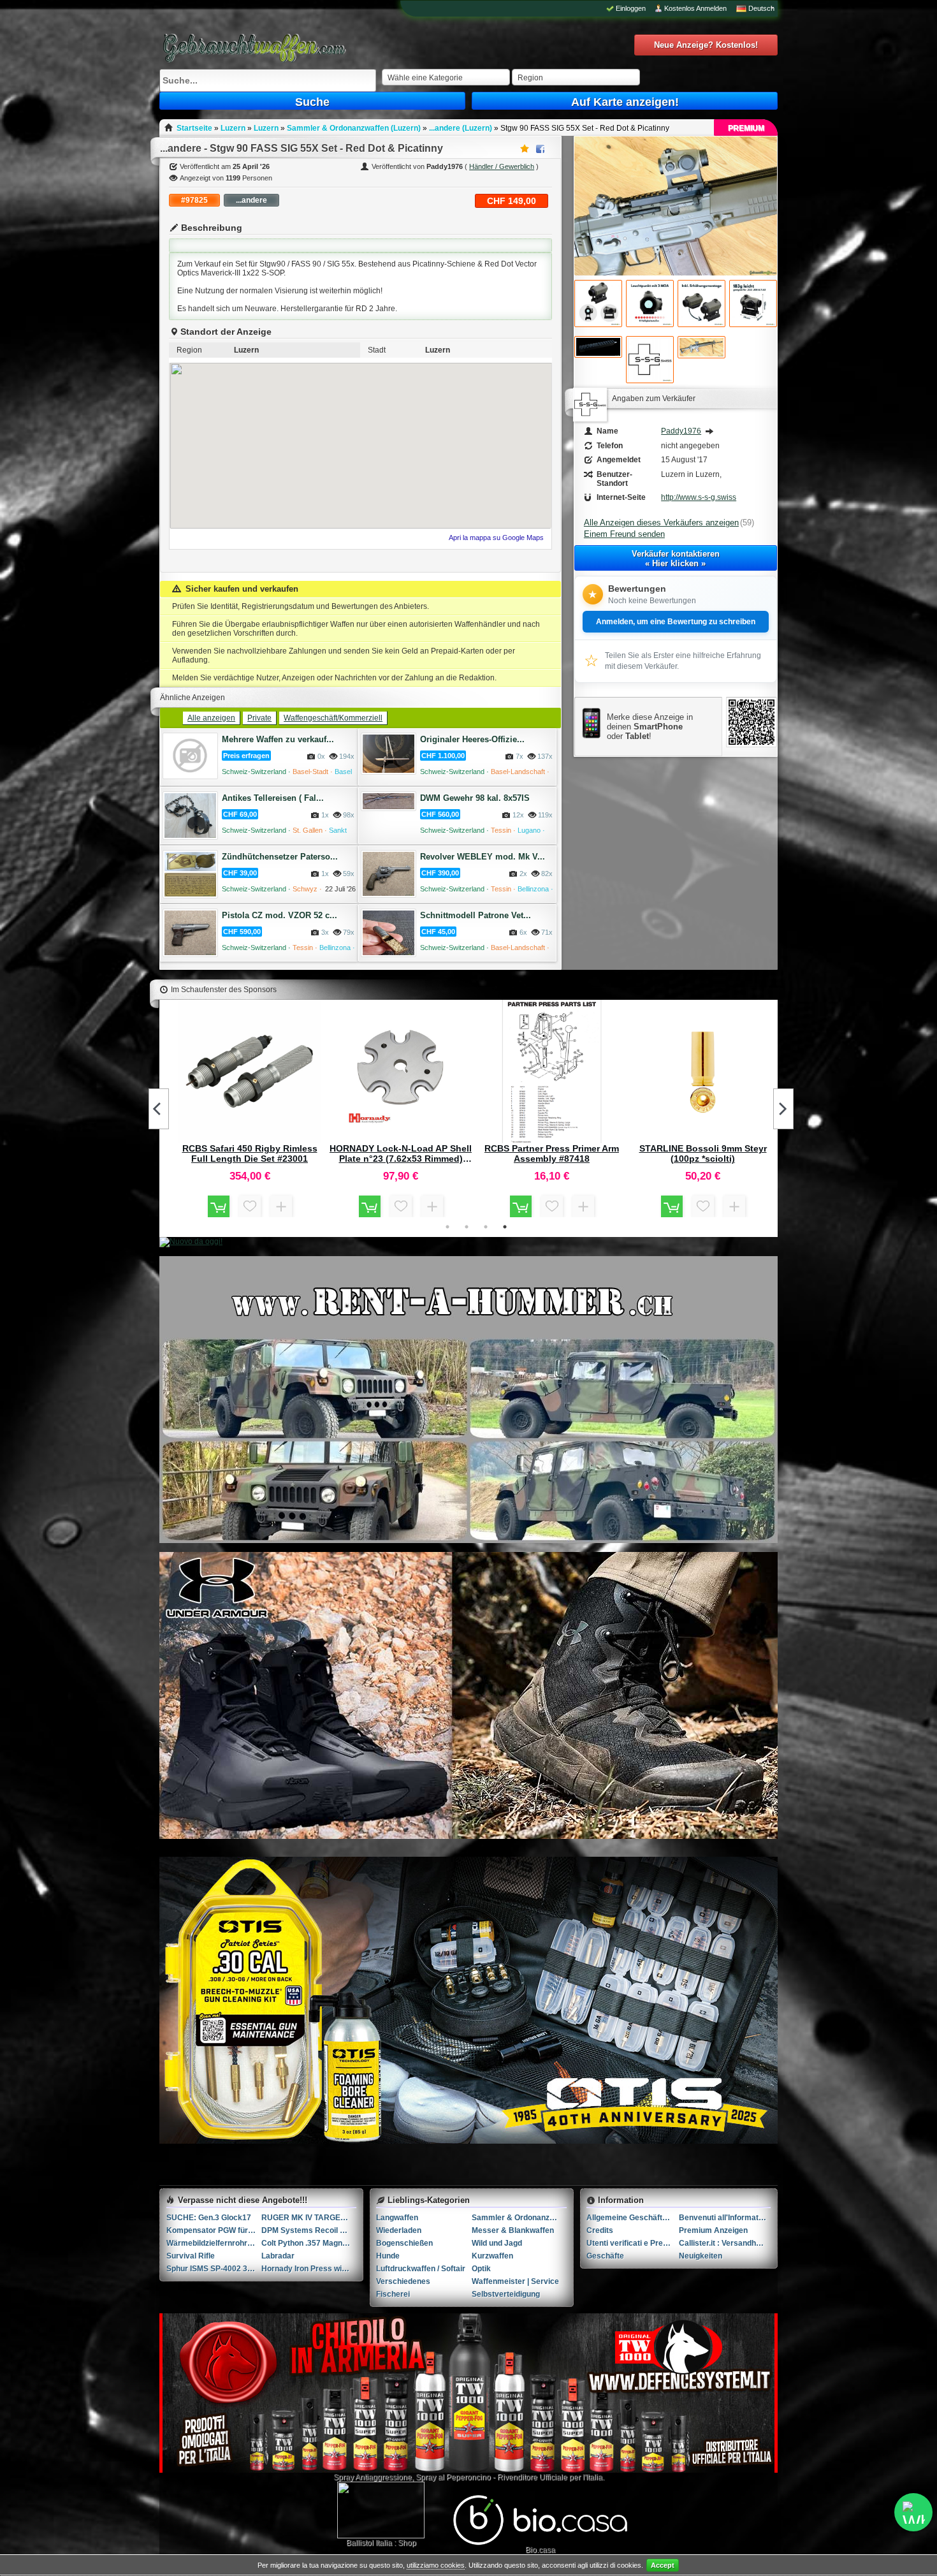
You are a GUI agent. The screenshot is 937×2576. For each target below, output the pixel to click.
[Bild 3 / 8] (650, 304)
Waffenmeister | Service (515, 2281)
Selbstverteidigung (506, 2294)
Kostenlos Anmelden (695, 8)
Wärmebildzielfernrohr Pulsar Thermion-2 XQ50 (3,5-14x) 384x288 (214, 2243)
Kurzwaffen (492, 2256)
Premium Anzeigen (713, 2230)
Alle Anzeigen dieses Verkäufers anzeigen (661, 523)
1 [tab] (447, 1227)
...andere (251, 200)
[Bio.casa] (540, 2543)
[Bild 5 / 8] (753, 304)
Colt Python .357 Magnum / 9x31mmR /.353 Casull (309, 2243)
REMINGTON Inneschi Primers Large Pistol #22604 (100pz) (401, 1153)
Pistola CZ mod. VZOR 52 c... (280, 915)
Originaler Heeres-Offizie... (472, 739)
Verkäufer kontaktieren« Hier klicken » (676, 559)
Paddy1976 (681, 431)
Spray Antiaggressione (373, 2477)
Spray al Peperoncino (453, 2477)
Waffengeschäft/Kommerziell (333, 718)
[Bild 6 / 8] (598, 347)
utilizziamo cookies (436, 2565)
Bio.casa (540, 2550)
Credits (600, 2230)
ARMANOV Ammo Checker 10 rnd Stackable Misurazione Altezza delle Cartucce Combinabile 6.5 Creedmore (703, 1153)
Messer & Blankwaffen (513, 2230)
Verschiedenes (403, 2281)
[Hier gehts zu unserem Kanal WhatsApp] (913, 2512)
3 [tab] (486, 1227)
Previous (159, 1109)
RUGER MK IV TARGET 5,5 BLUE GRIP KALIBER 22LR (309, 2218)
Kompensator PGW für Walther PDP (214, 2230)
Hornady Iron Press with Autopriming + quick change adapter (309, 2269)
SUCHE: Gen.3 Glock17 (209, 2218)
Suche (312, 102)
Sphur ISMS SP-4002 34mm (214, 2269)
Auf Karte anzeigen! (625, 102)
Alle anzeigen (211, 718)
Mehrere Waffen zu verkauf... (278, 739)
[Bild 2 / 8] (598, 304)
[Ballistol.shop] (381, 2510)
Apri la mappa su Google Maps (496, 538)
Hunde (388, 2256)
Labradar (278, 2256)
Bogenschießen (404, 2243)
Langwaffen (397, 2218)
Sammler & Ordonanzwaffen (519, 2218)
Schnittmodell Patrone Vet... (476, 915)
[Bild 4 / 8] (701, 304)
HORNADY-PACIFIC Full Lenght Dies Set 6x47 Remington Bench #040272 (250, 1153)
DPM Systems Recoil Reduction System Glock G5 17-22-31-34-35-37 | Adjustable (309, 2230)
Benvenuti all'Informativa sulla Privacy (725, 2218)
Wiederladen (399, 2230)
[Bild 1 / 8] (676, 273)
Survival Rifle (191, 2256)
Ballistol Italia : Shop (381, 2543)
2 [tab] (467, 1227)
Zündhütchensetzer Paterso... (280, 857)
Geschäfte (605, 2256)
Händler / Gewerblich (502, 166)
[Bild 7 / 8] (650, 360)
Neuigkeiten (701, 2256)
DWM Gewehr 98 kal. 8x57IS (475, 798)
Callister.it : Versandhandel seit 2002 (725, 2243)
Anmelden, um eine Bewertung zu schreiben (676, 622)
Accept (663, 2565)
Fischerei (393, 2294)
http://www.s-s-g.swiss (699, 497)
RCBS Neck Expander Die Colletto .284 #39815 (552, 1153)
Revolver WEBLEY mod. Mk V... (483, 857)
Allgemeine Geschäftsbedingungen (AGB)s (633, 2218)
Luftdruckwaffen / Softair (421, 2269)
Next (783, 1109)
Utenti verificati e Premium (633, 2243)
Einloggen (631, 8)
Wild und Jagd (497, 2243)
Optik (481, 2269)
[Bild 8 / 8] (701, 347)
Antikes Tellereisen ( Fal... (273, 798)
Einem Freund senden (624, 534)
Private (259, 718)
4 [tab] (505, 1227)
